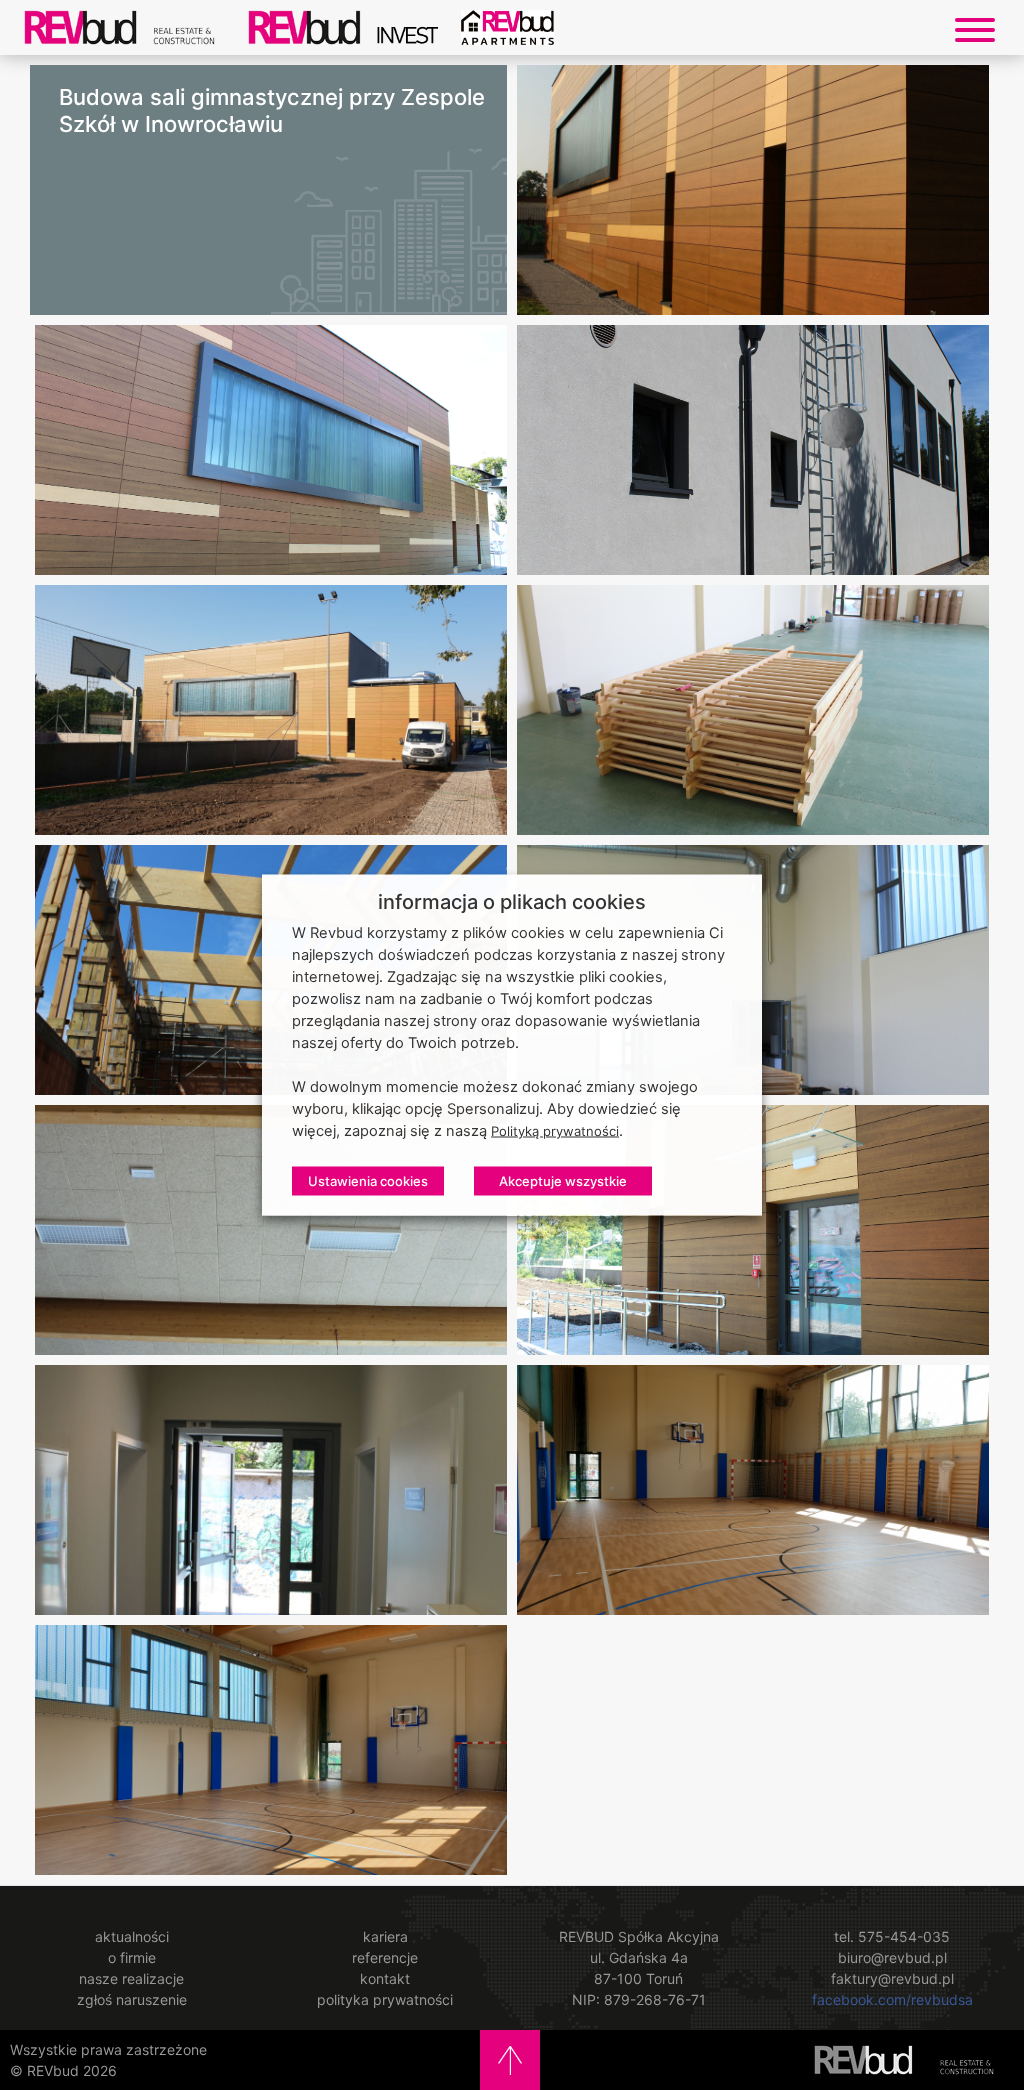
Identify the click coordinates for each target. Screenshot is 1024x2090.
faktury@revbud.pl (892, 1978)
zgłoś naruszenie (132, 1999)
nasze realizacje (131, 1978)
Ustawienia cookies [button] (368, 1181)
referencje (385, 1957)
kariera (385, 1936)
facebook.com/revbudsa (892, 1999)
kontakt (385, 1978)
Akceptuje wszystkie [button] (563, 1181)
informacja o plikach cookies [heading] (512, 902)
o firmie (132, 1957)
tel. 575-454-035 (892, 1936)
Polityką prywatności (555, 1131)
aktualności (132, 1936)
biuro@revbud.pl (892, 1957)
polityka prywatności (385, 1999)
